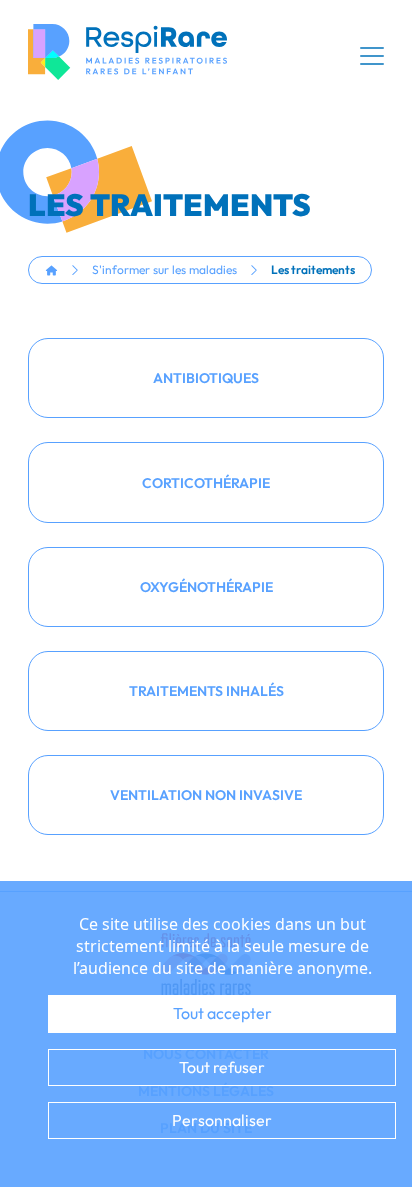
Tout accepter (222, 1013)
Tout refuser (222, 1067)
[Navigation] (372, 56)
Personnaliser (222, 1120)
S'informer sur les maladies (164, 269)
